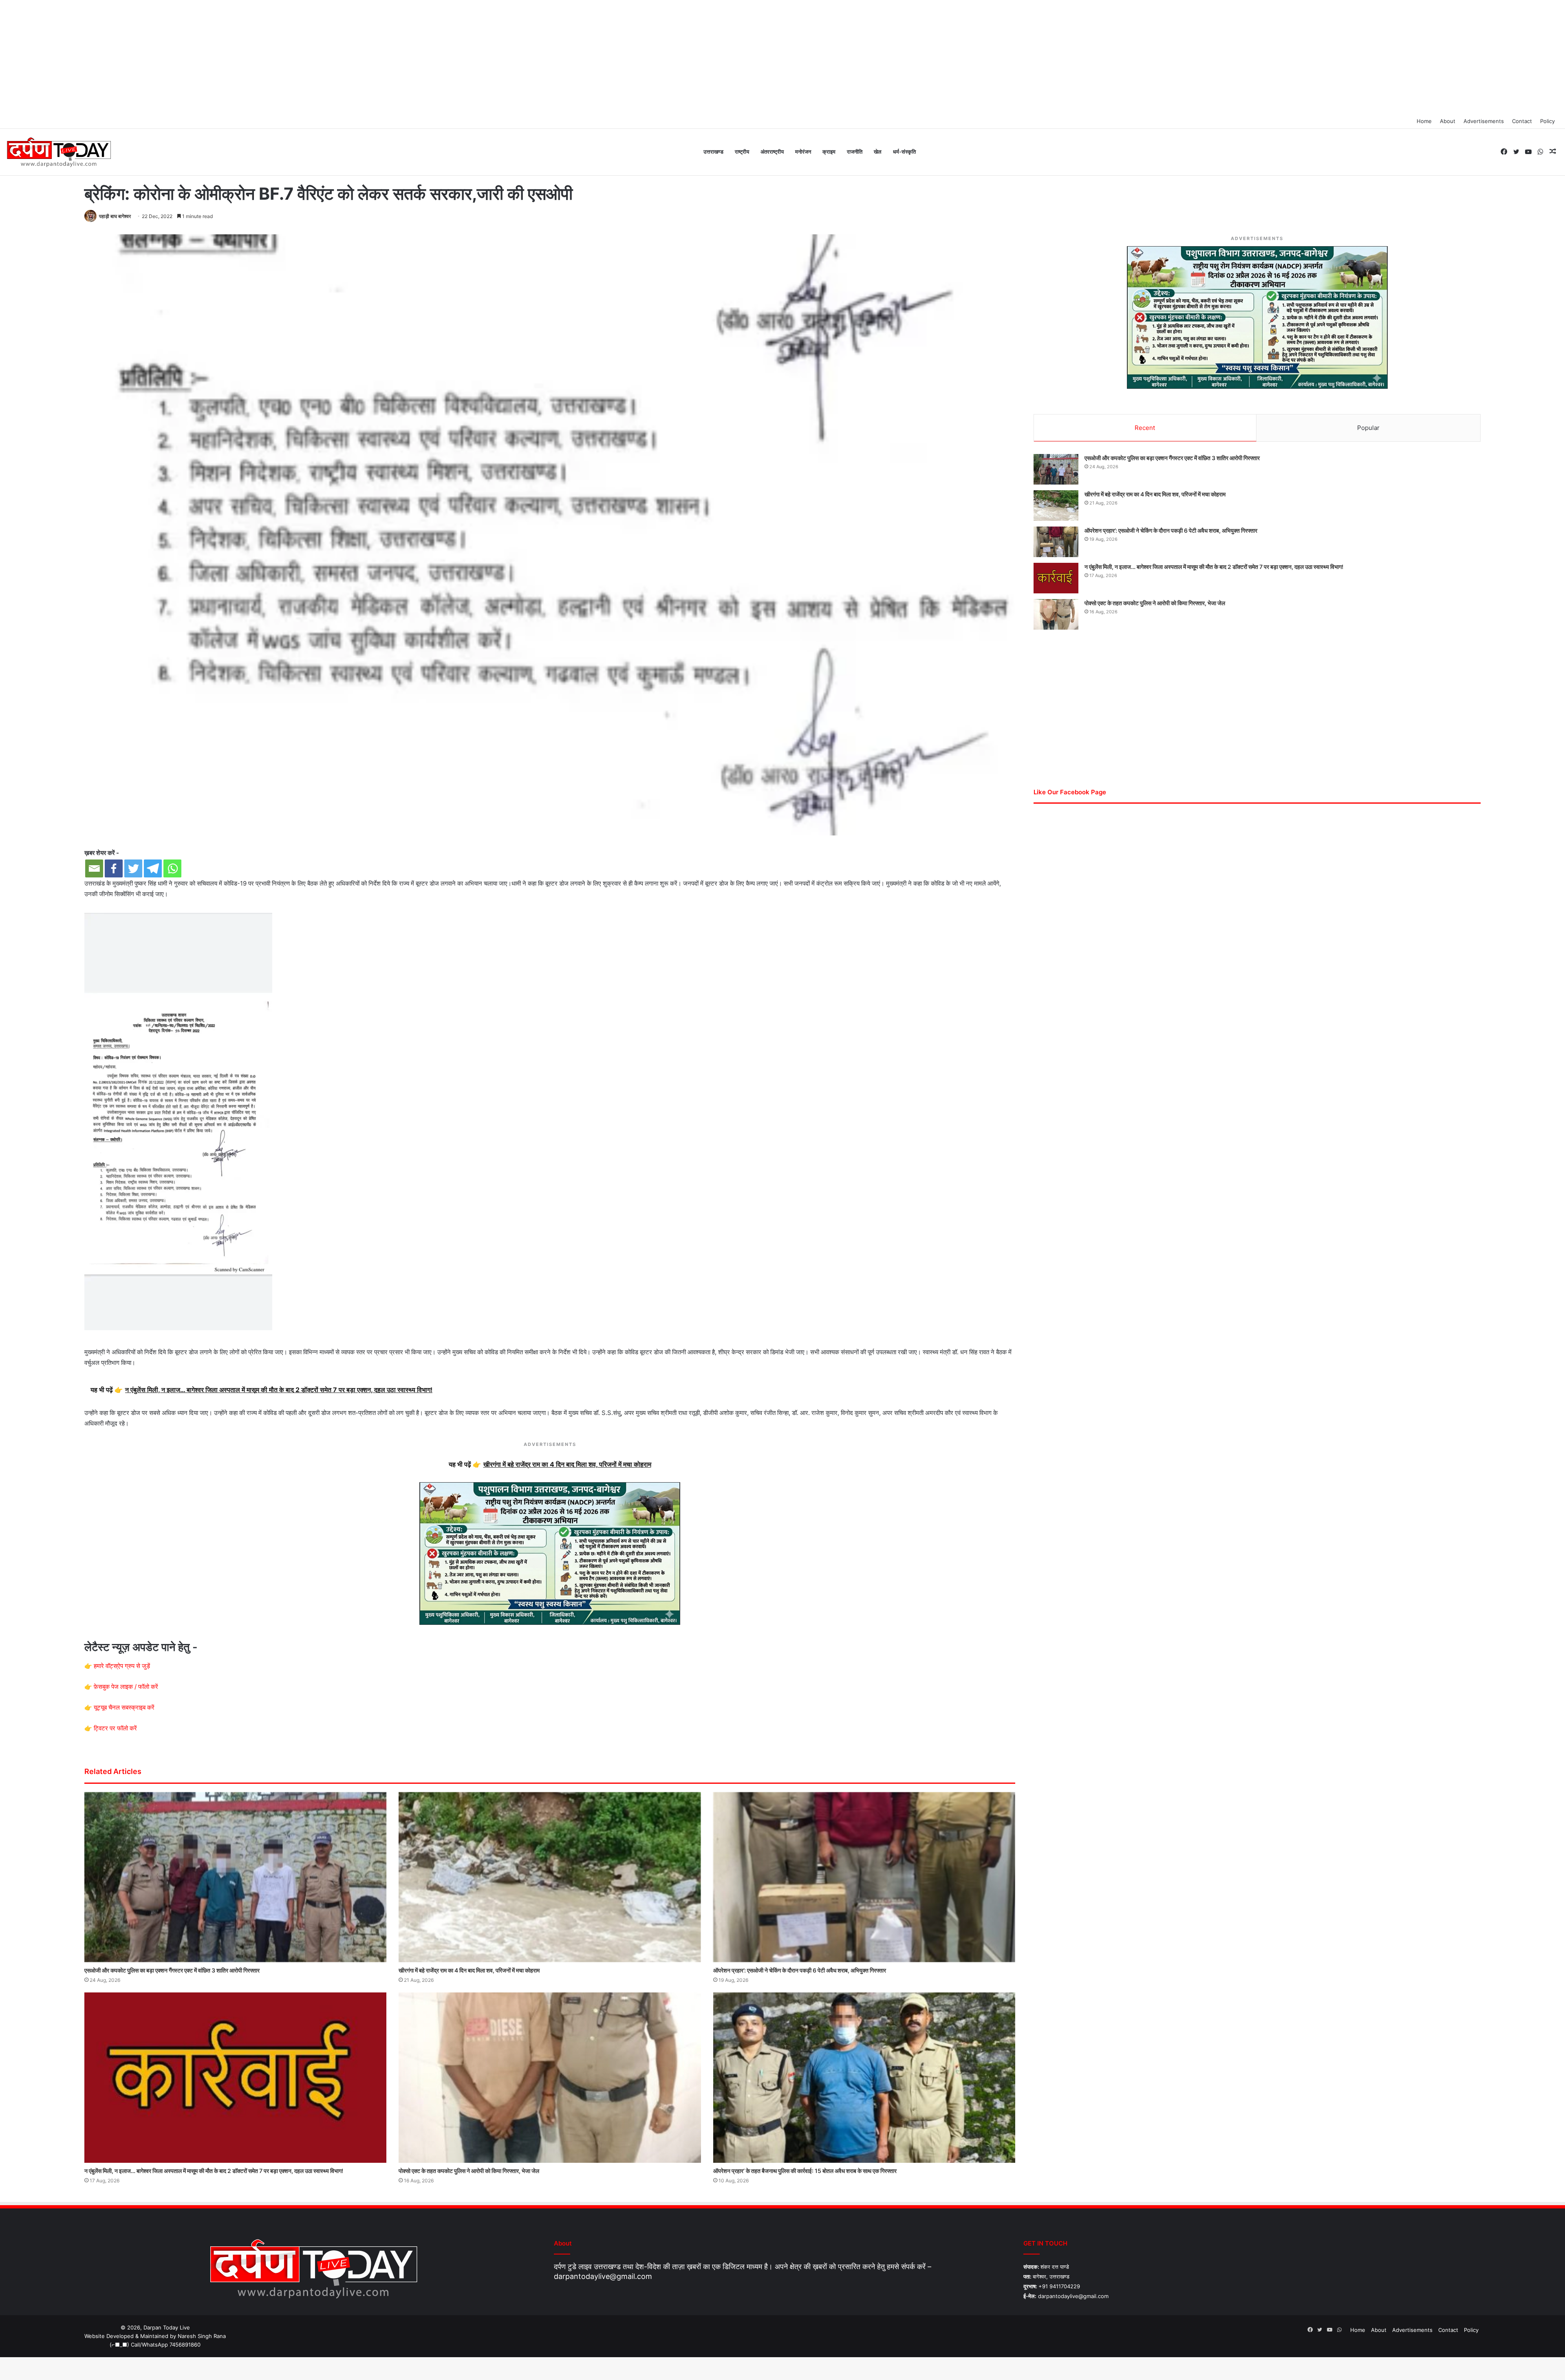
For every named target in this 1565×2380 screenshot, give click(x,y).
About (1448, 121)
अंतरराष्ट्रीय (772, 152)
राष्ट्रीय (742, 152)
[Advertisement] (782, 57)
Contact (1522, 121)
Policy (1547, 121)
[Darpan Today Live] (58, 152)
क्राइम (829, 152)
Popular (1368, 428)
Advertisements (1484, 121)
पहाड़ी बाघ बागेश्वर (115, 216)
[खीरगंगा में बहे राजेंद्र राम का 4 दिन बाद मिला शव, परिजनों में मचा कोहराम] (550, 1877)
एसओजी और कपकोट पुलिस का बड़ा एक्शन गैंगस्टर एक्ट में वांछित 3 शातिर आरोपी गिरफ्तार (172, 1970)
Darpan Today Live (167, 2327)
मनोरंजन (803, 152)
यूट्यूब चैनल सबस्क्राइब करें (124, 1707)
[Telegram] (153, 868)
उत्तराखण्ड (713, 152)
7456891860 (185, 2345)
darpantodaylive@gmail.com (603, 2276)
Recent (1145, 428)
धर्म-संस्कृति (904, 152)
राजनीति (855, 152)
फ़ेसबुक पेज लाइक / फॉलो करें (126, 1687)
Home (1424, 121)
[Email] (94, 868)
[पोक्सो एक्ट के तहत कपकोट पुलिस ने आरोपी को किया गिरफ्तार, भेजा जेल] (550, 2078)
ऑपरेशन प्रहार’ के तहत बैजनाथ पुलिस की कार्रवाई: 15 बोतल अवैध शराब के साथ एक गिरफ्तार (805, 2171)
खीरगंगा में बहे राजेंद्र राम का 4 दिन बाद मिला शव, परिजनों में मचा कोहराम (469, 1970)
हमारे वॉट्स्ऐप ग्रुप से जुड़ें (122, 1666)
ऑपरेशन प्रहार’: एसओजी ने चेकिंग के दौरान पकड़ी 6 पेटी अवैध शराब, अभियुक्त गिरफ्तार (800, 1970)
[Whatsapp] (172, 868)
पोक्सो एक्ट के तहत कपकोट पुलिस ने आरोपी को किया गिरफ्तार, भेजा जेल (469, 2171)
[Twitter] (133, 868)
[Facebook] (114, 868)
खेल (878, 152)
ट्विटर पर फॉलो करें (115, 1728)
